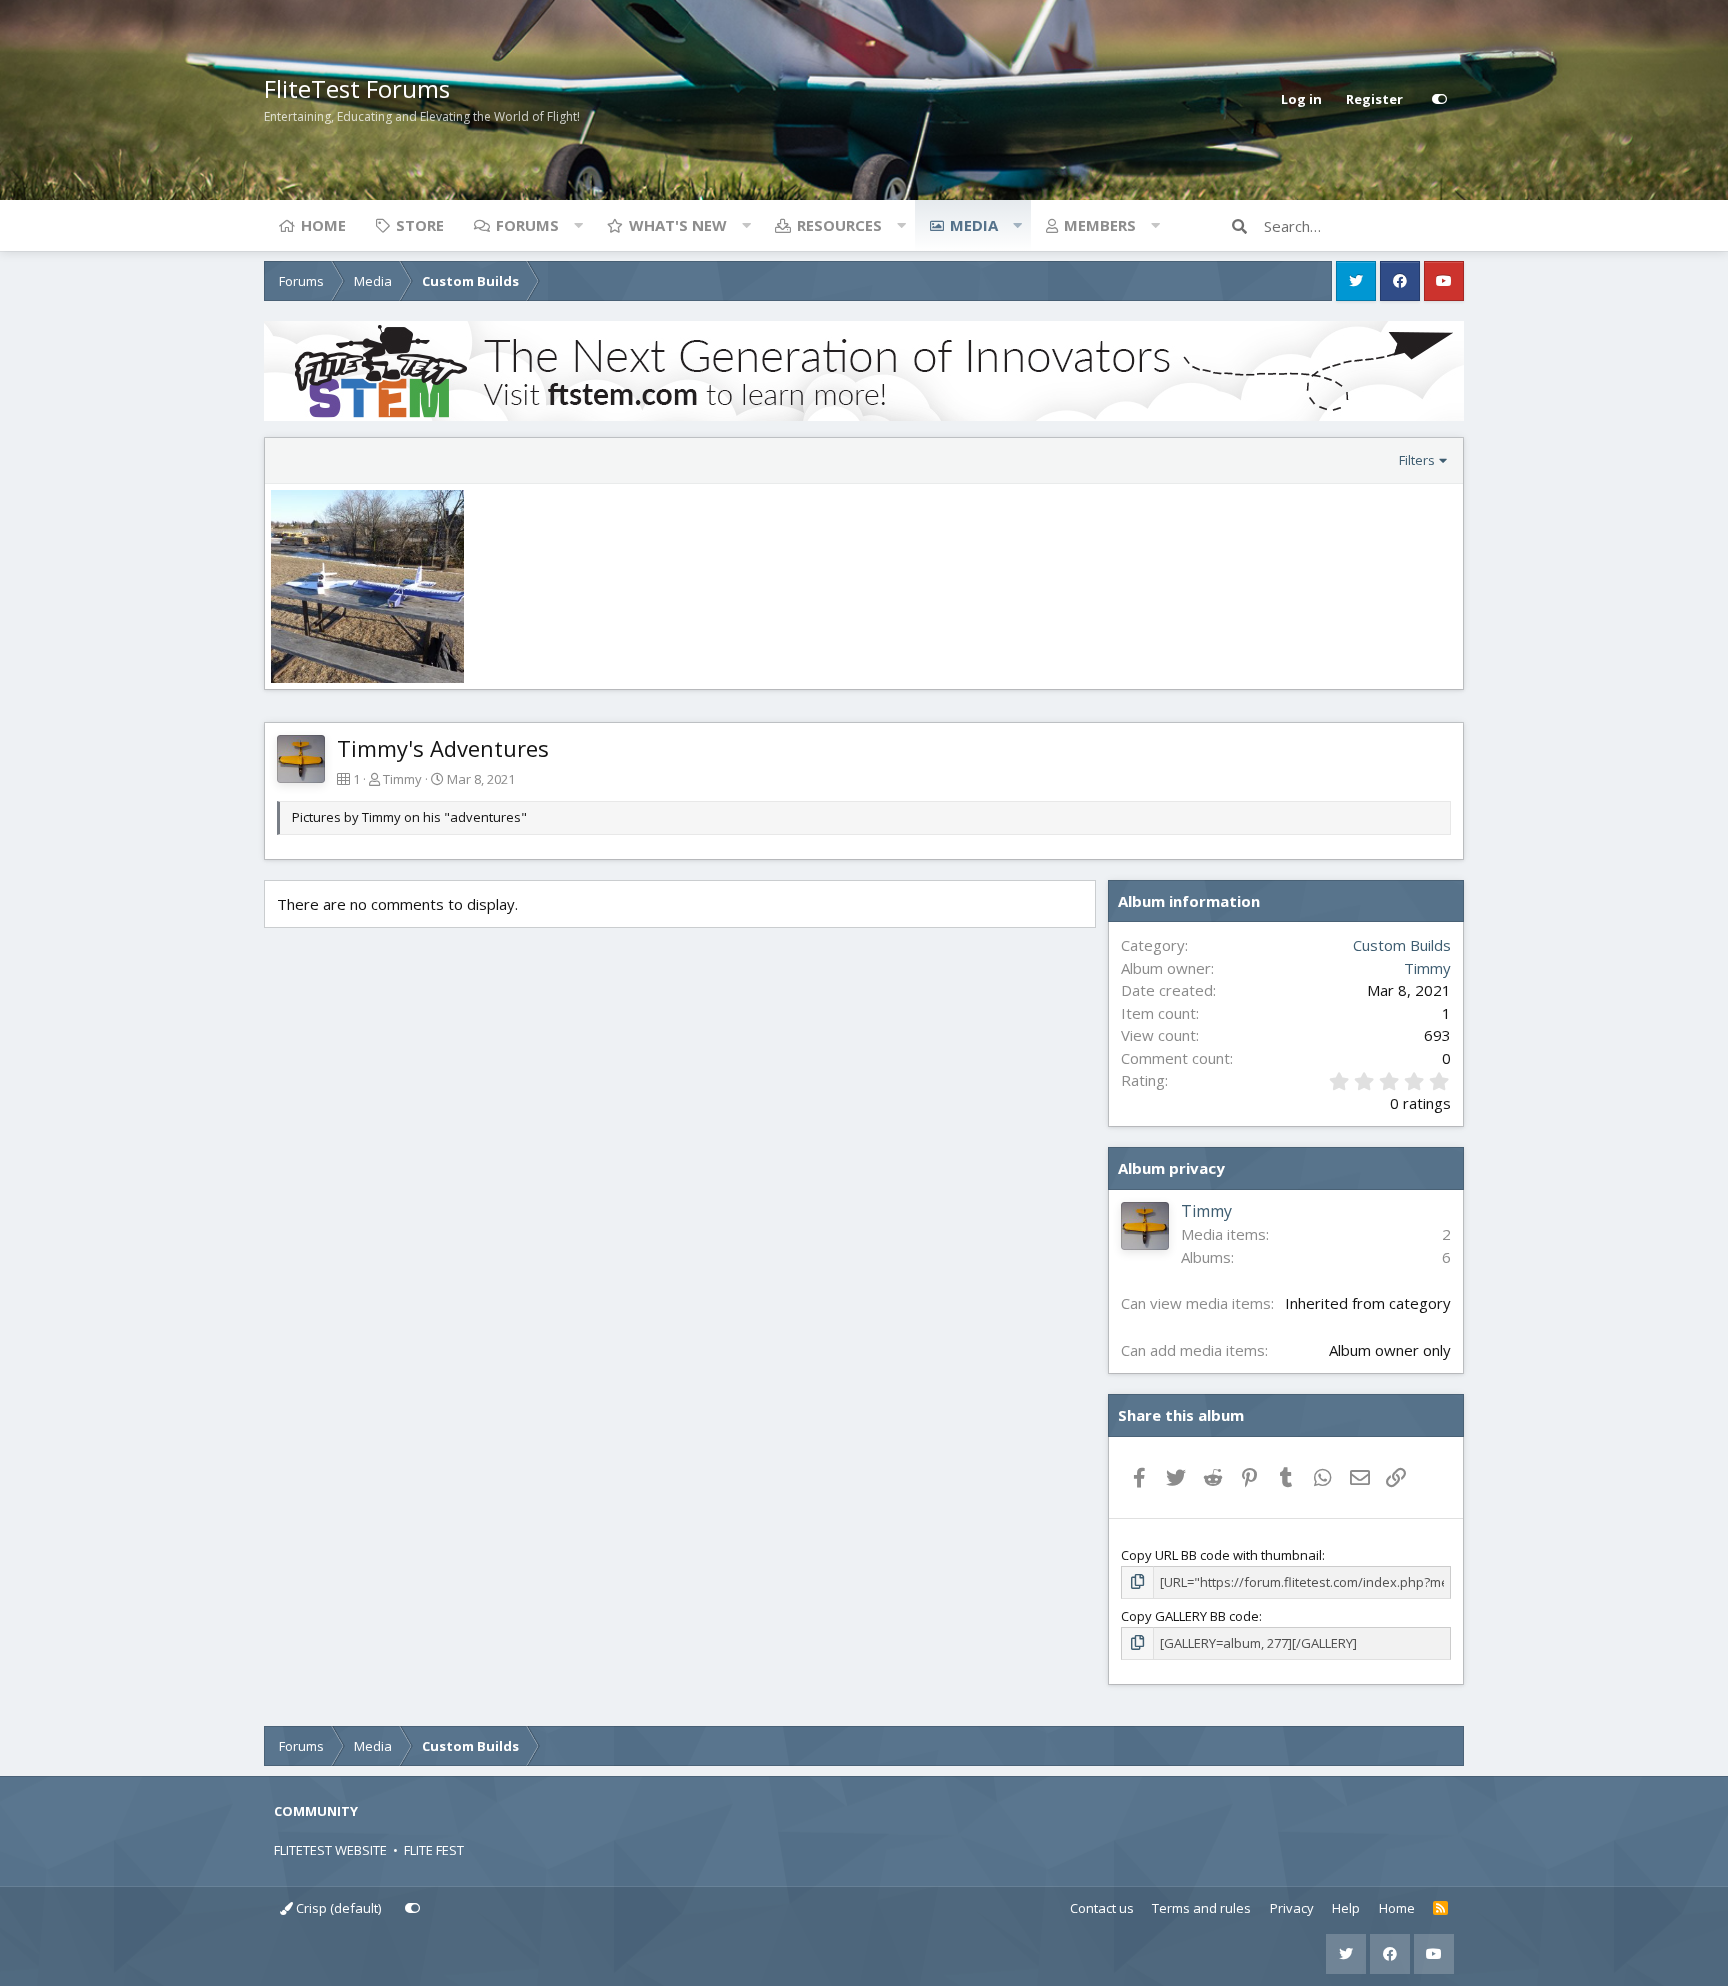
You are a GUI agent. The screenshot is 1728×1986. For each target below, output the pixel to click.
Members (1100, 225)
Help (1346, 1908)
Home (323, 225)
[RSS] (1440, 1909)
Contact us (1102, 1908)
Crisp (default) (337, 1908)
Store (420, 225)
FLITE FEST (434, 1850)
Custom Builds (1402, 945)
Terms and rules (1201, 1908)
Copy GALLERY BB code (1190, 1616)
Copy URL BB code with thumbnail (1221, 1555)
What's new (678, 225)
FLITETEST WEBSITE (330, 1850)
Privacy (1292, 1908)
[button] (578, 225)
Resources (839, 225)
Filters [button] (1417, 460)
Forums (527, 225)
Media (974, 225)
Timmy (402, 779)
